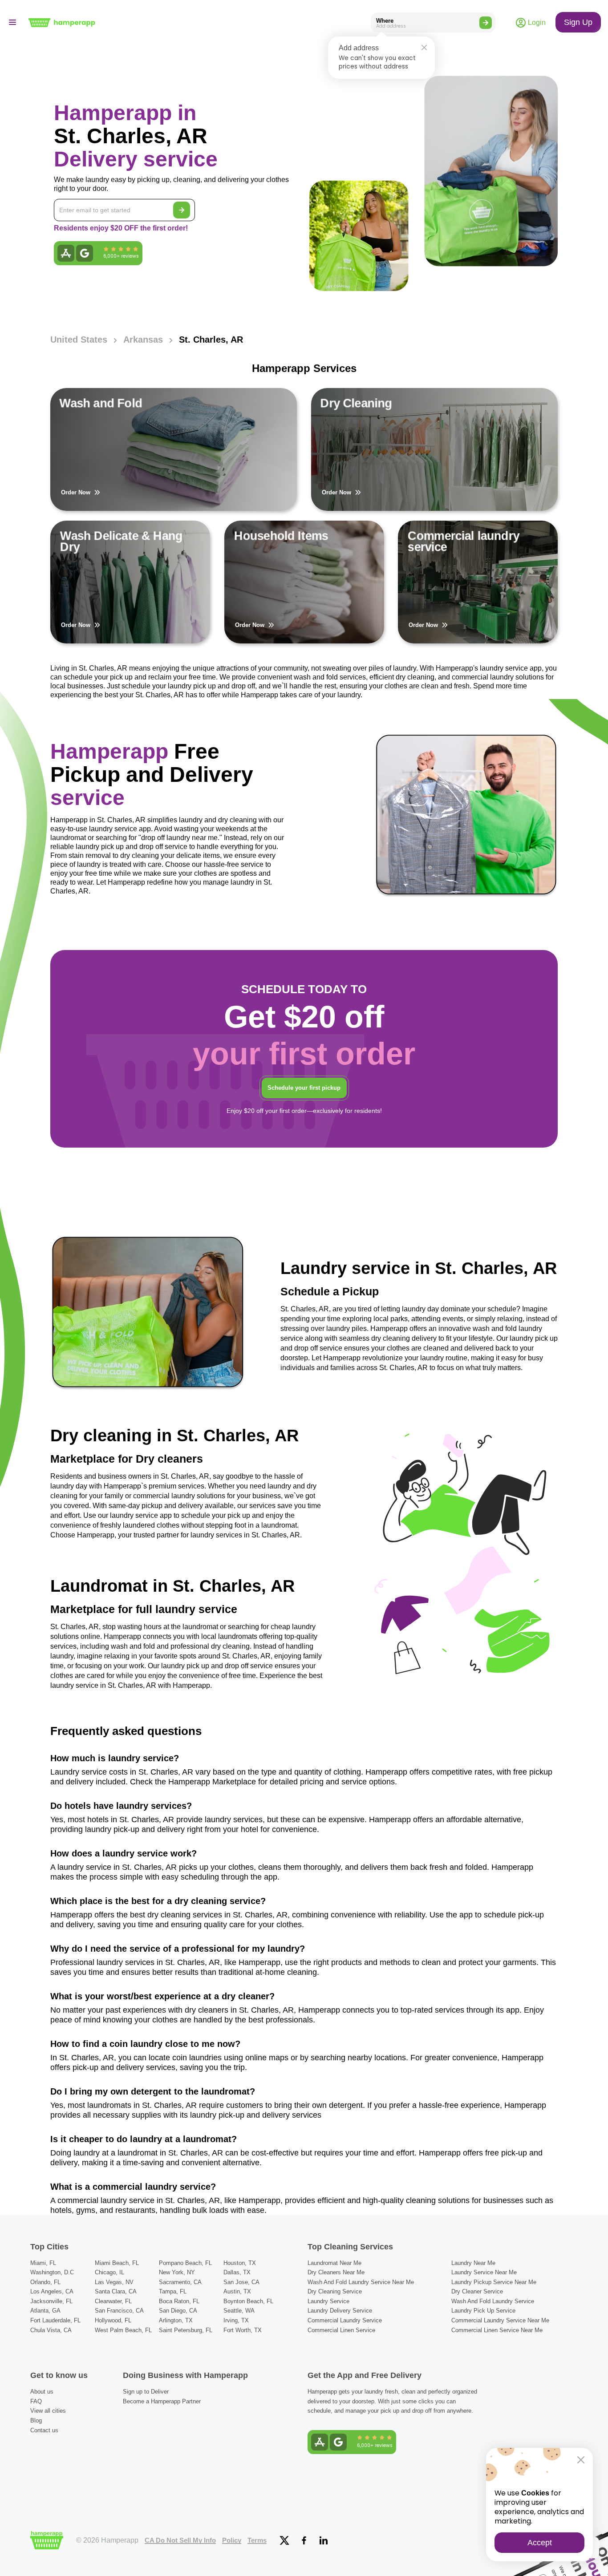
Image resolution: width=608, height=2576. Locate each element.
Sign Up (578, 22)
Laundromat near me (334, 2263)
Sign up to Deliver (146, 2392)
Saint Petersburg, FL (186, 2330)
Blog (36, 2420)
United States (79, 340)
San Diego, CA (178, 2311)
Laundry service (328, 2301)
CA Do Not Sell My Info (180, 2540)
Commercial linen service (341, 2330)
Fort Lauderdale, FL (55, 2320)
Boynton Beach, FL (248, 2301)
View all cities (48, 2411)
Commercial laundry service (345, 2320)
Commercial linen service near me (497, 2330)
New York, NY (177, 2272)
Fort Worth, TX (243, 2330)
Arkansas (143, 340)
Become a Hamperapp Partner (162, 2401)
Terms (257, 2540)
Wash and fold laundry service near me (361, 2282)
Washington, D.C (52, 2272)
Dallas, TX (237, 2272)
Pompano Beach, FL (185, 2263)
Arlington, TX (176, 2320)
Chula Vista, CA (51, 2330)
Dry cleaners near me (336, 2272)
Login (536, 22)
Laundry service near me (484, 2272)
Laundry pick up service (483, 2311)
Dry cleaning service (335, 2291)
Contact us (44, 2430)
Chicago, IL (109, 2272)
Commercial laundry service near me (500, 2320)
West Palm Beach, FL (123, 2330)
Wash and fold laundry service (493, 2301)
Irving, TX (236, 2320)
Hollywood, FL (113, 2320)
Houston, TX (240, 2263)
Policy (232, 2540)
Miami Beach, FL (117, 2263)
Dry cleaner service (477, 2291)
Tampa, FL (173, 2291)
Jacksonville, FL (51, 2301)
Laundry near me (473, 2263)
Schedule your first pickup (304, 1088)
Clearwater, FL (113, 2301)
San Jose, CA (241, 2282)
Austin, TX (237, 2291)
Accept (540, 2543)
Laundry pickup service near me (494, 2282)
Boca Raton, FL (179, 2301)
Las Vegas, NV (114, 2282)
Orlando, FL (45, 2282)
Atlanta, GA (45, 2311)
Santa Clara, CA (116, 2291)
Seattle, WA (239, 2311)
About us (42, 2392)
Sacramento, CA (180, 2282)
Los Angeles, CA (52, 2291)
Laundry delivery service (340, 2311)
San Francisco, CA (119, 2311)
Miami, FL (43, 2263)
